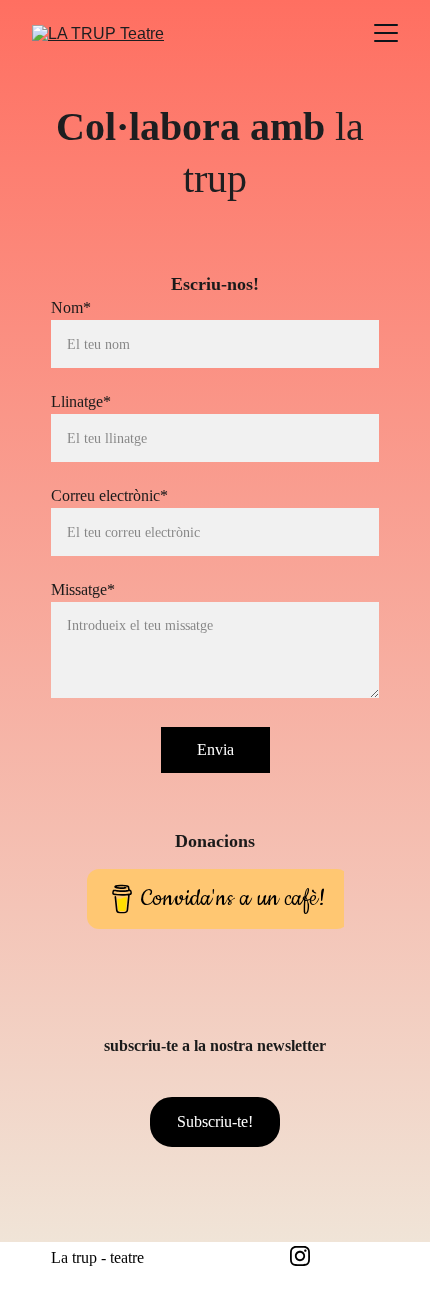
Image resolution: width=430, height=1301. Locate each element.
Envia (215, 749)
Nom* (71, 307)
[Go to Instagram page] (300, 1256)
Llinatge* (81, 401)
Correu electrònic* (109, 495)
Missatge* (83, 589)
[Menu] (386, 33)
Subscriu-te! (215, 1121)
